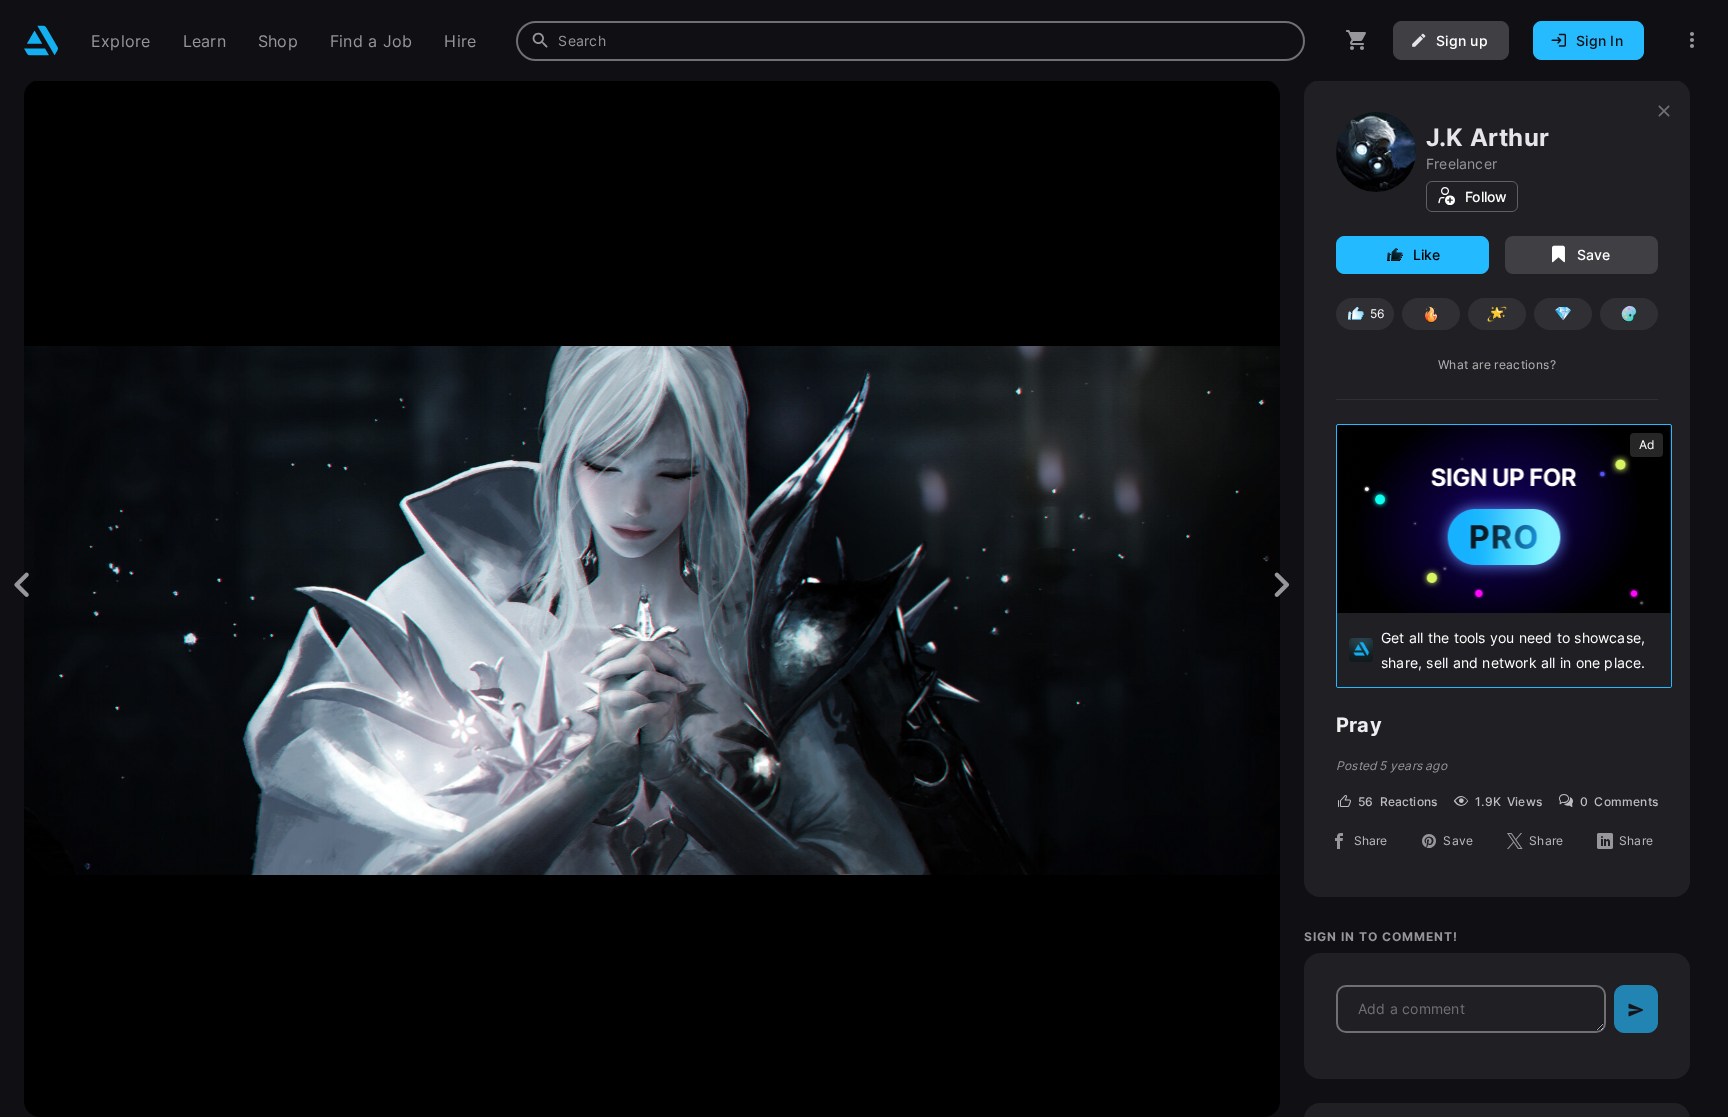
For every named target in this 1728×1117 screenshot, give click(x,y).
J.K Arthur (1487, 137)
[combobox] (910, 41)
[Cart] (1357, 40)
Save (1594, 254)
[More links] (1692, 40)
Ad (1646, 444)
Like (1427, 254)
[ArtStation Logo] (41, 40)
